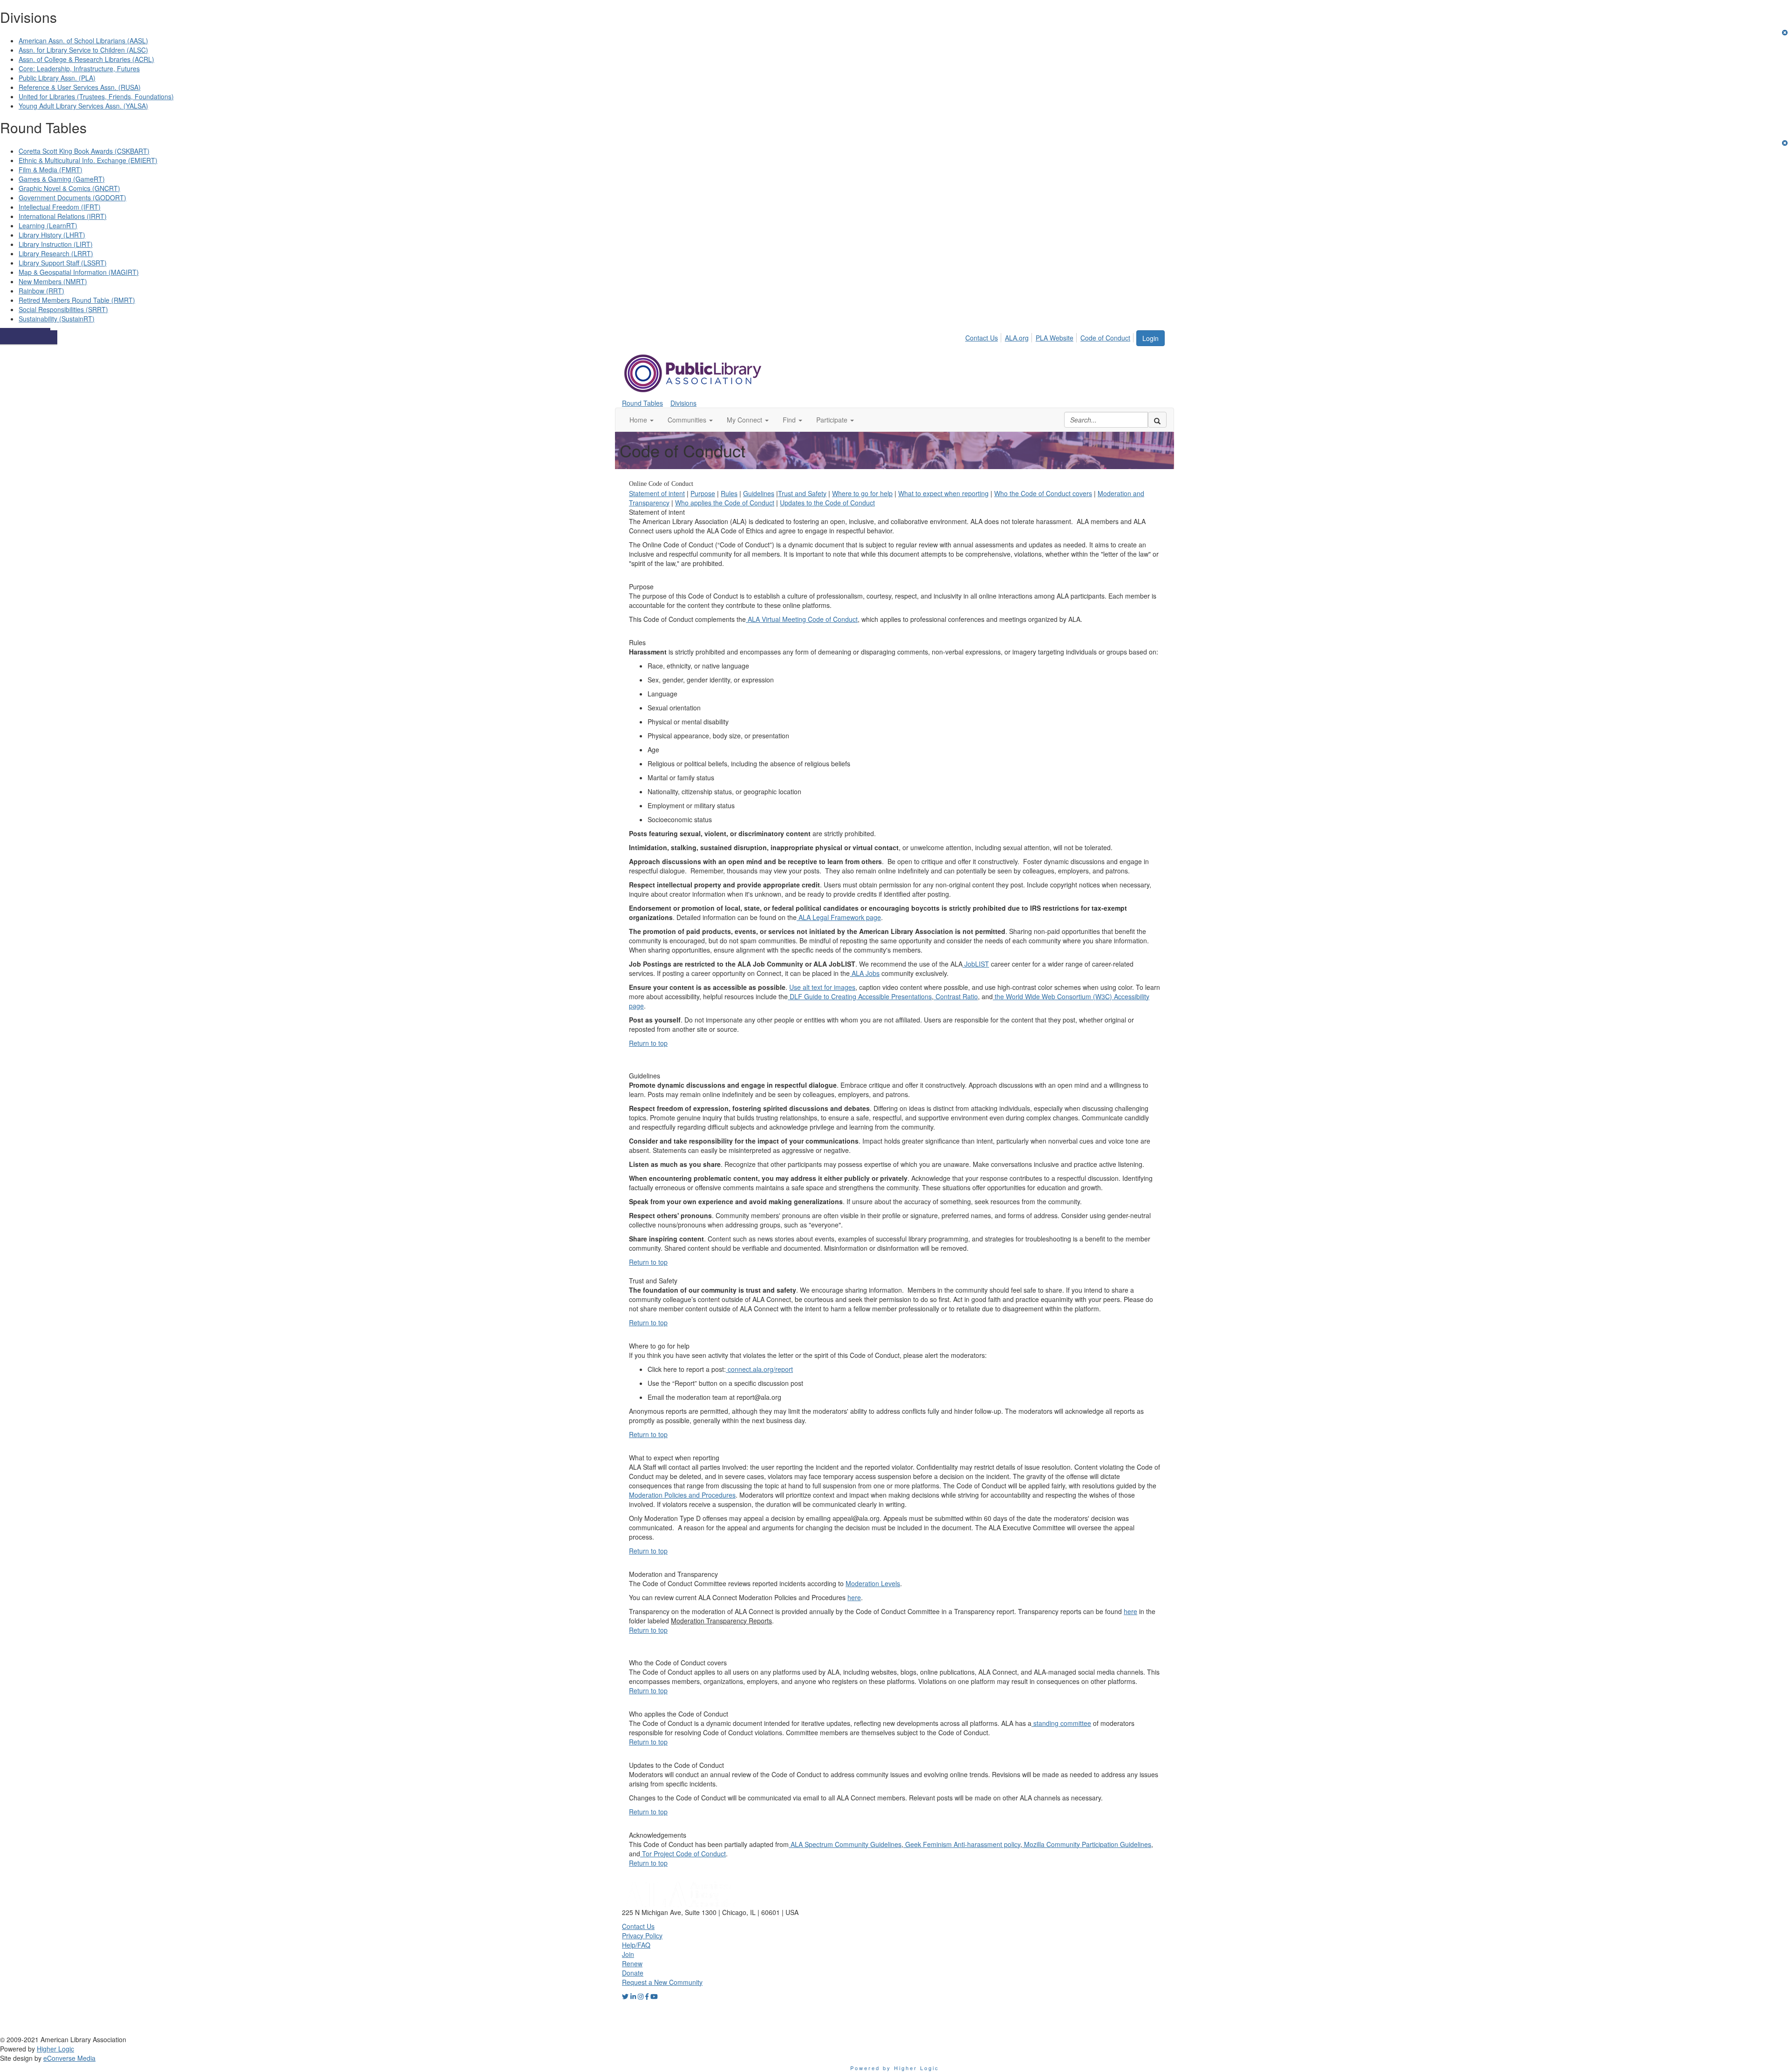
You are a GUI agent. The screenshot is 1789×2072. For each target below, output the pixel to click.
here (854, 1597)
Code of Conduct (1105, 338)
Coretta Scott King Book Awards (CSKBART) (84, 151)
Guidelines (759, 493)
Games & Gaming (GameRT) (62, 179)
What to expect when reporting (943, 493)
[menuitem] (984, 336)
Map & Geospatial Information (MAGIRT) (79, 272)
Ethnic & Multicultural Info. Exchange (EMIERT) (88, 160)
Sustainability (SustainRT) (57, 319)
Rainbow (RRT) (41, 291)
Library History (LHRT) (52, 235)
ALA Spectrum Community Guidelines (845, 1844)
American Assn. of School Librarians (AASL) (83, 41)
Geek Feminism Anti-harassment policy (962, 1844)
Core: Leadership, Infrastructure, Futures (79, 68)
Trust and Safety (802, 493)
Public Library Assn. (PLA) (57, 78)
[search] (1157, 420)
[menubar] (1050, 336)
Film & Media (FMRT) (51, 170)
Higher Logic (55, 2049)
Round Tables (642, 403)
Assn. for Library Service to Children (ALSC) (83, 50)
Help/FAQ (636, 1945)
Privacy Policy (642, 1936)
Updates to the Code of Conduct (827, 503)
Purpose (703, 493)
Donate (633, 1973)
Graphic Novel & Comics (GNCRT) (69, 188)
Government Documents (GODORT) (72, 198)
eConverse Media (69, 2058)
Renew (632, 1963)
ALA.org (1017, 338)
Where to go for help (862, 493)
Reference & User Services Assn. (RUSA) (80, 87)
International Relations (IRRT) (63, 216)
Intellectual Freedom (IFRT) (60, 207)
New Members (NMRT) (53, 281)
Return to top (648, 1043)
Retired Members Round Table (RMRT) (77, 300)
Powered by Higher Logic (895, 2068)
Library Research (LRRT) (56, 253)
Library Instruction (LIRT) (56, 244)
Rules (729, 493)
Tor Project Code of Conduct (683, 1854)
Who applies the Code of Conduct (725, 503)
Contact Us (982, 338)
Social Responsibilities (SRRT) (63, 309)
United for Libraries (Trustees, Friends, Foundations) (96, 96)
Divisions (683, 403)
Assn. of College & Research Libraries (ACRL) (86, 59)
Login (1151, 338)
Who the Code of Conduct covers (1043, 493)
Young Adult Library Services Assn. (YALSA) (83, 106)
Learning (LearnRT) (48, 225)
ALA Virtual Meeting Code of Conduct (802, 619)
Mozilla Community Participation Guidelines (1087, 1844)
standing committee (1061, 1723)
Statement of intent (657, 493)
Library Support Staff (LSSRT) (63, 263)
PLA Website (1055, 338)
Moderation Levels (873, 1583)
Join (628, 1954)
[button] (642, 420)
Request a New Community (662, 1982)
